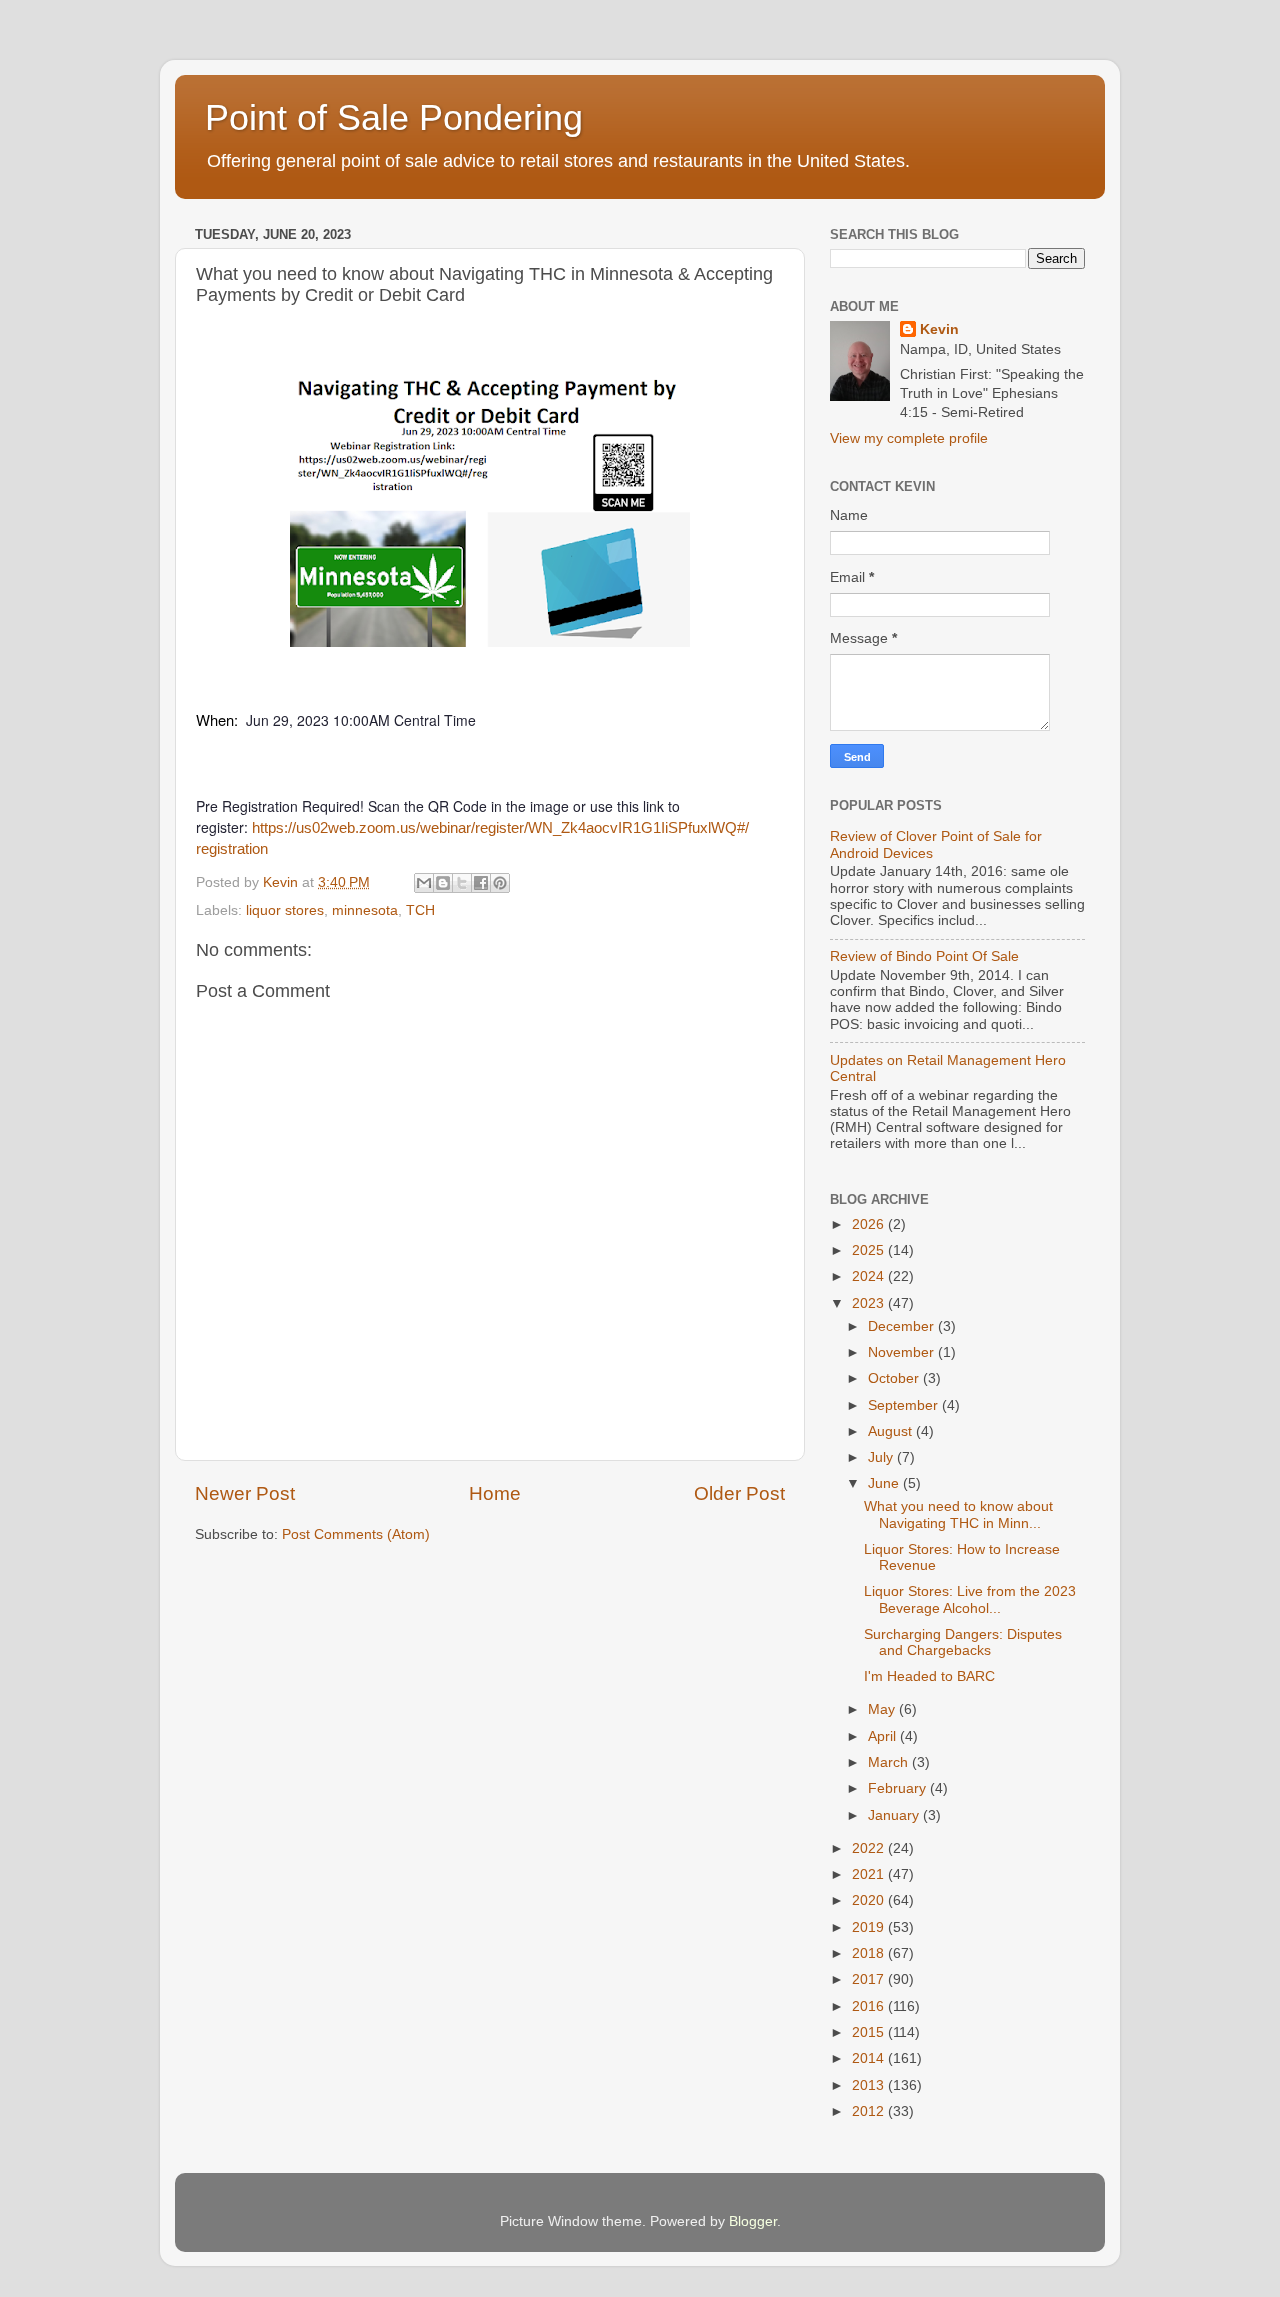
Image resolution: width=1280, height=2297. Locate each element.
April (884, 1736)
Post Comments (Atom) (356, 1534)
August (892, 1431)
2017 (870, 1979)
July (882, 1457)
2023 (870, 1303)
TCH (420, 910)
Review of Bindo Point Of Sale (924, 956)
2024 (870, 1276)
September (905, 1405)
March (890, 1762)
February (899, 1788)
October (895, 1378)
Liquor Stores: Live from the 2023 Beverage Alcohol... (970, 1599)
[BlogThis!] (443, 883)
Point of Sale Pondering (394, 117)
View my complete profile (909, 438)
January (895, 1815)
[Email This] (424, 883)
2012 (870, 2111)
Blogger (753, 2221)
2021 (870, 1874)
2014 (870, 2058)
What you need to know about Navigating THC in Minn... (958, 1514)
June (885, 1483)
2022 (870, 1848)
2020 (870, 1900)
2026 (870, 1224)
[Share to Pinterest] (500, 883)
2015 (870, 2032)
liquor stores (285, 910)
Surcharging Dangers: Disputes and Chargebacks (963, 1642)
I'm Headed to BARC (929, 1676)
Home (495, 1493)
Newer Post (245, 1493)
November (903, 1352)
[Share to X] (462, 883)
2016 (870, 2006)
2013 (870, 2085)
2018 (870, 1953)
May (883, 1709)
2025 (870, 1250)
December (903, 1326)
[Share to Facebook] (481, 883)
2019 (870, 1927)
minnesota (365, 910)
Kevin (939, 329)
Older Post (739, 1493)
